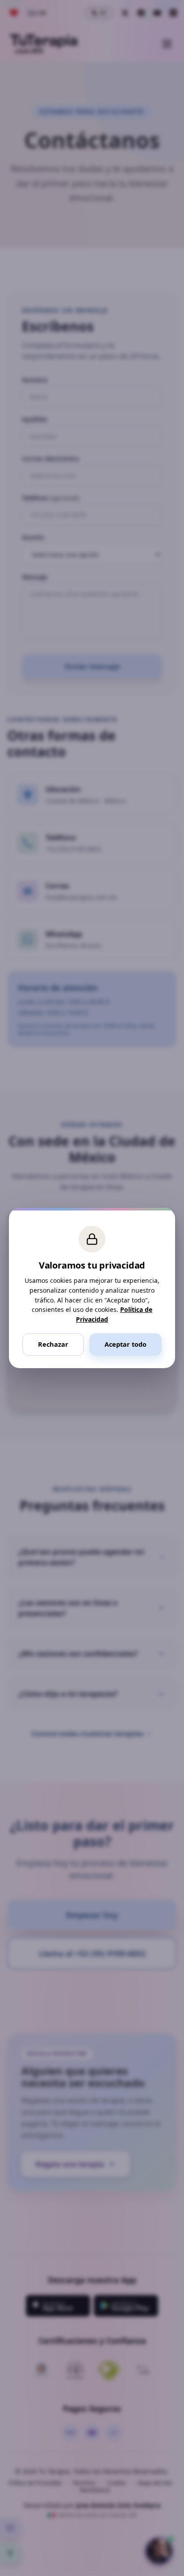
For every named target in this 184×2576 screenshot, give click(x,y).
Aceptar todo (125, 1344)
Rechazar (53, 1344)
